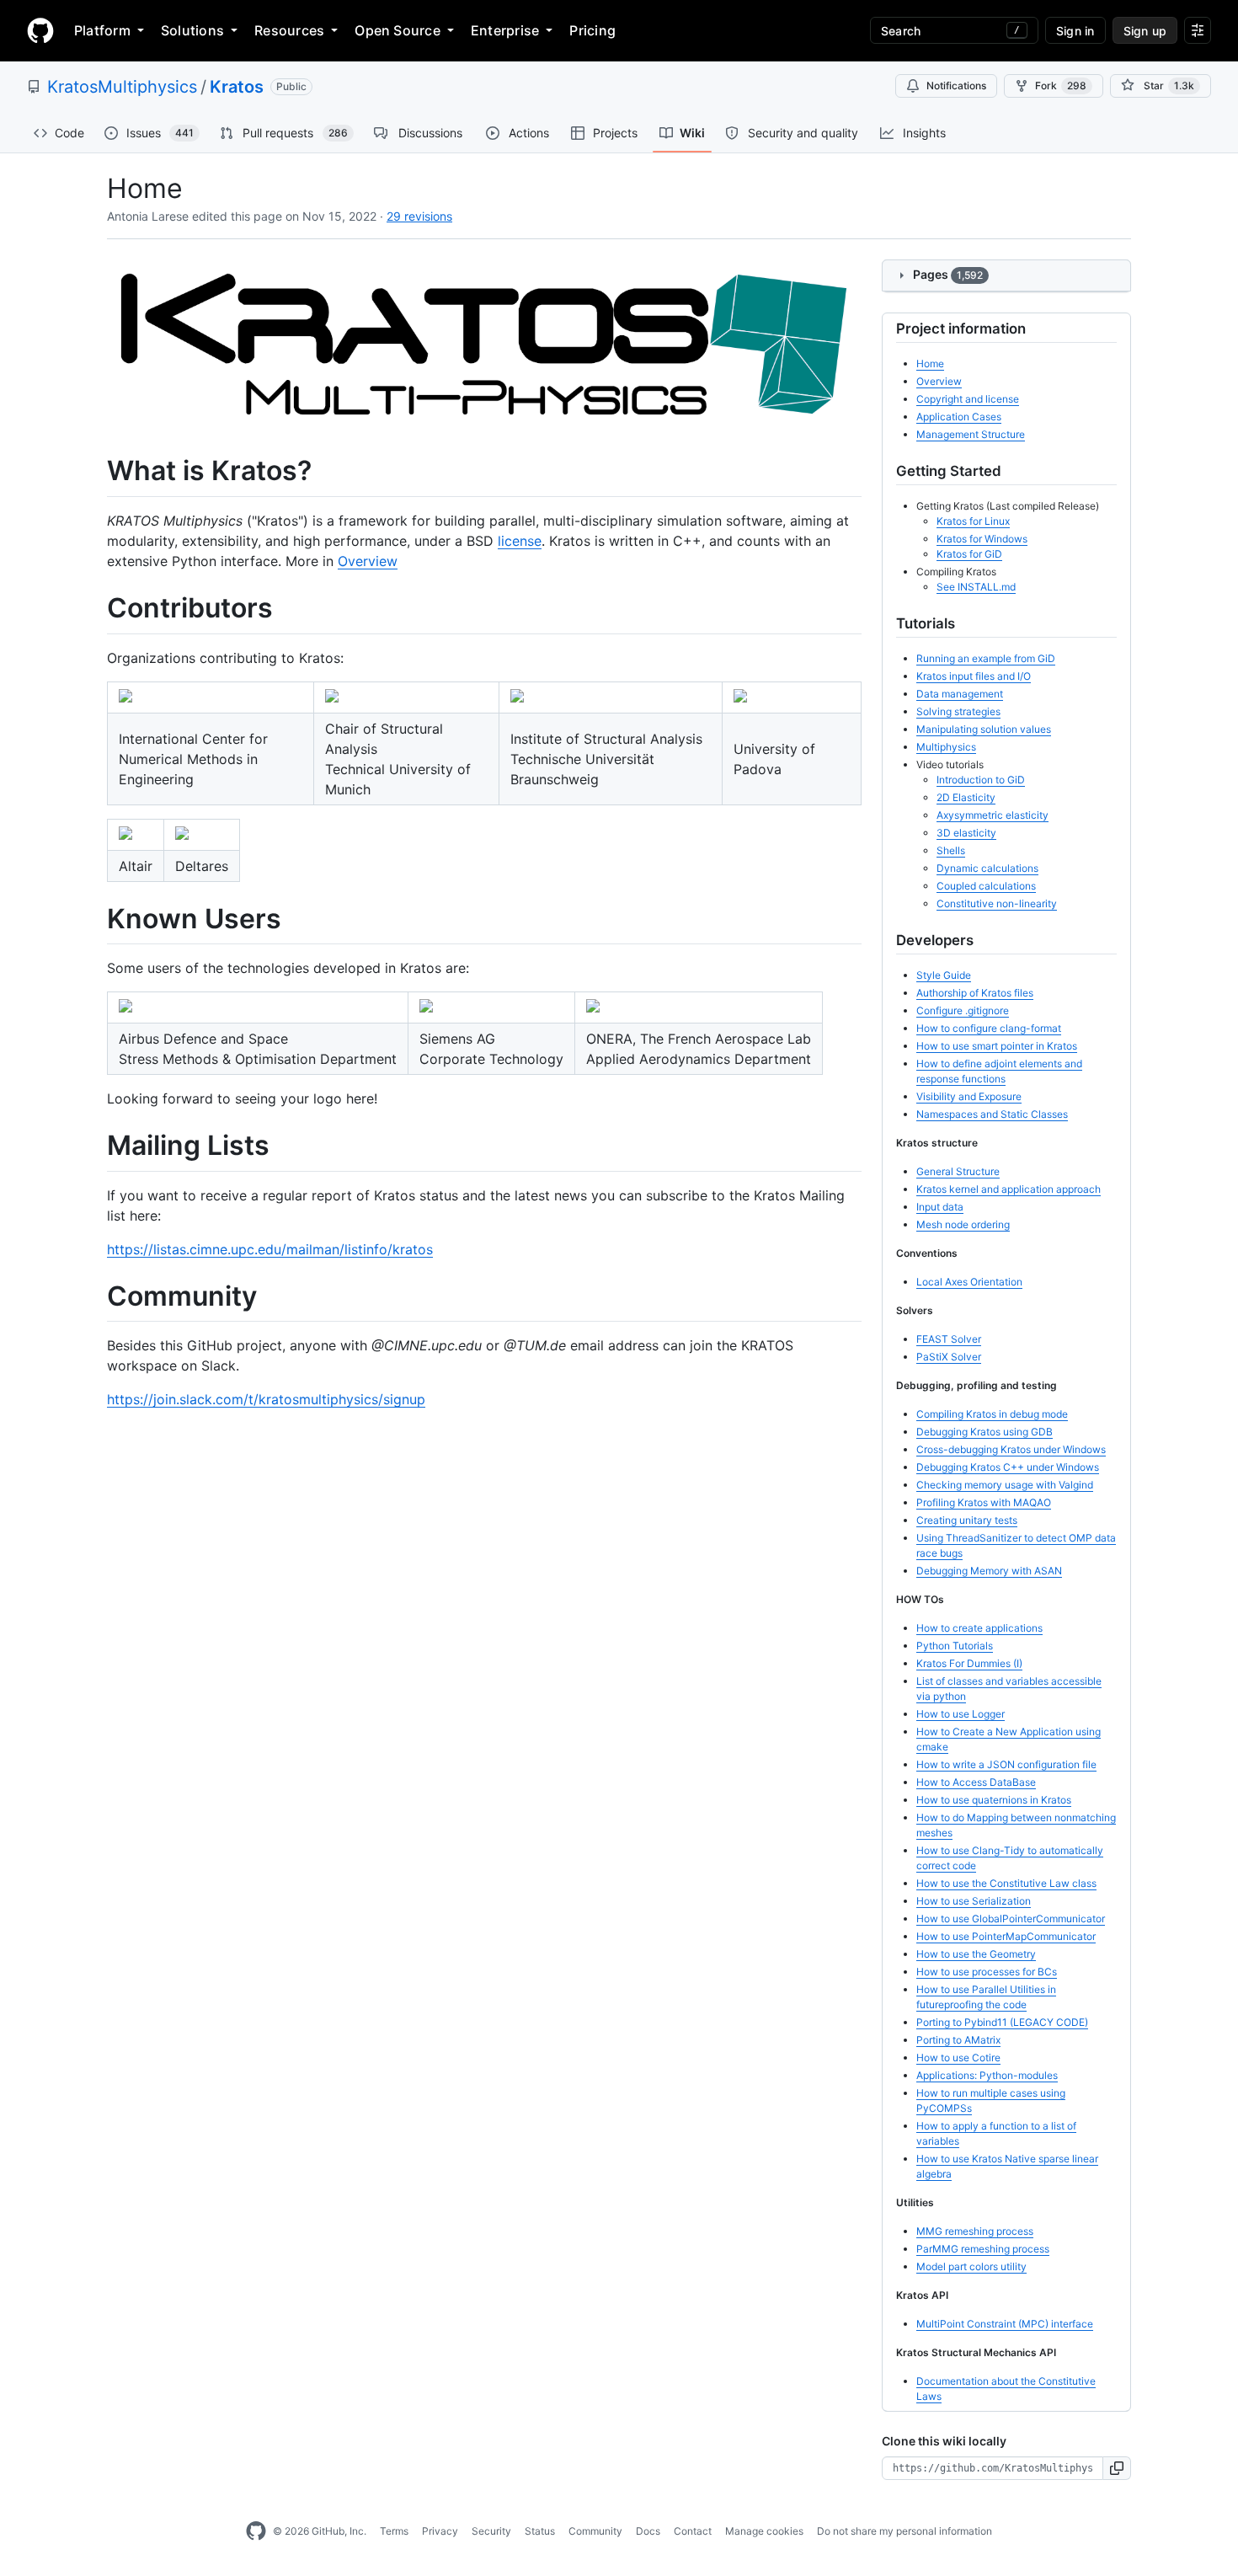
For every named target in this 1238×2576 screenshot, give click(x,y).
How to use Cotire (958, 2058)
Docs (648, 2531)
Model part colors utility (971, 2266)
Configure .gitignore (963, 1010)
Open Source (398, 30)
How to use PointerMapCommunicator (1006, 1936)
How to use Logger (961, 1714)
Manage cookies (764, 2531)
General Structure (958, 1171)
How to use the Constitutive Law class (1006, 1883)
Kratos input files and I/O (974, 676)
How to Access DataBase (976, 1782)
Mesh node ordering (963, 1224)
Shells (951, 850)
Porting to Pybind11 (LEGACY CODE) (1002, 2022)
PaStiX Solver (949, 1357)
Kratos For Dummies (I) (969, 1663)
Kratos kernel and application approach (1009, 1189)
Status (540, 2531)
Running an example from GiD (986, 658)
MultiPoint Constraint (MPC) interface (1005, 2324)
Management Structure (971, 434)
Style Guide (944, 975)
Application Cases (959, 417)
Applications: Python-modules (987, 2075)
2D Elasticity (966, 797)
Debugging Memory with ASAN (989, 1571)
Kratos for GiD (969, 554)
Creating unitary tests (967, 1520)
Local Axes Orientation (969, 1282)
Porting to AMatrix (958, 2040)
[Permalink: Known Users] (95, 919)
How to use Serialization (974, 1901)
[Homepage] (40, 30)
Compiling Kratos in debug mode (992, 1414)
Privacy (440, 2531)
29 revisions (419, 216)
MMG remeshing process (975, 2231)
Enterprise (505, 30)
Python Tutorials (955, 1646)
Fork (1061, 86)
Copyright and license (968, 399)
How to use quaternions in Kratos (994, 1800)
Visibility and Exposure (969, 1096)
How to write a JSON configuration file (1006, 1764)
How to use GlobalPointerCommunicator (1011, 1919)
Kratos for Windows (982, 539)
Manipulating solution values (984, 729)
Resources (289, 30)
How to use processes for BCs (987, 1972)
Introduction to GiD (981, 780)
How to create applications (979, 1628)
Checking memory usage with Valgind (1005, 1485)
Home (930, 363)
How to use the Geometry (976, 1954)
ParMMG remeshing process (983, 2249)
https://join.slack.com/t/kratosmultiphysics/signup (266, 1399)
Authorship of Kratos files (975, 993)
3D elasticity (966, 833)
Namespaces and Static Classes (992, 1114)
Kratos (237, 87)
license (520, 541)
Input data (940, 1207)
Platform (102, 30)
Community (595, 2531)
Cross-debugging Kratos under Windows (1011, 1449)
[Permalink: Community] (95, 1296)
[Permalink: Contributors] (95, 608)
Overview (368, 561)
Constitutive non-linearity (997, 903)
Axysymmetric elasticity (993, 815)
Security (491, 2531)
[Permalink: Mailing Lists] (95, 1146)
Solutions (192, 30)
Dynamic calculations (987, 868)
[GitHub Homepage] (256, 2531)
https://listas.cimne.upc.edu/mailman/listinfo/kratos (270, 1249)
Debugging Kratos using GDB (985, 1432)
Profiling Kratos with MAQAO (984, 1502)
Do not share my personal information (904, 2531)
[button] (1117, 2468)
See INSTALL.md (976, 587)
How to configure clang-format (989, 1028)
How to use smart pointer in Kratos (997, 1046)
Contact (693, 2531)
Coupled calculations (986, 886)
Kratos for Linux (973, 521)
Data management (960, 694)
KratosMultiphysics (122, 87)
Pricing (592, 30)
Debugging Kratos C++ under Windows (1008, 1467)
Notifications (956, 86)
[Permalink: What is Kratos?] (95, 472)
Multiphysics (946, 747)
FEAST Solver (949, 1339)
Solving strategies (958, 711)
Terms (394, 2531)
